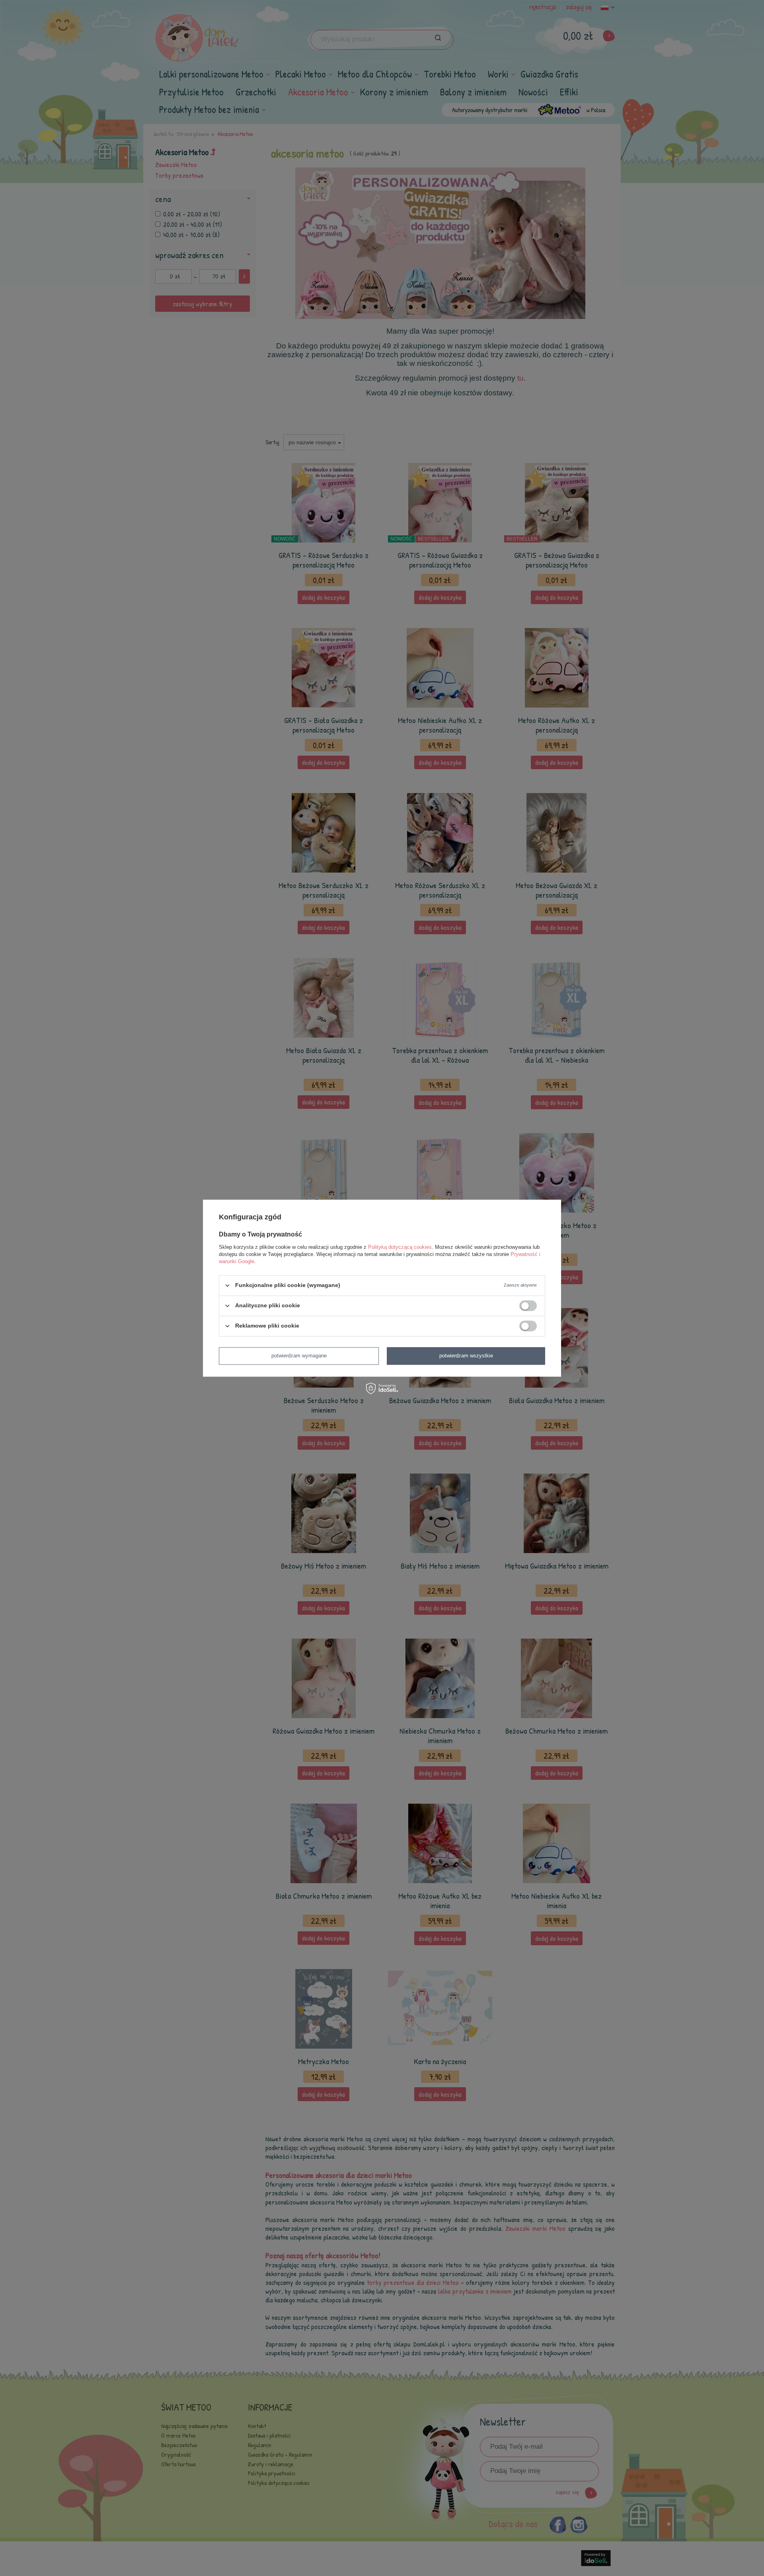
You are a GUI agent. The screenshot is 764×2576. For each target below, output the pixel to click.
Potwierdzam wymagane (299, 1356)
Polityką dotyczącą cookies (400, 1247)
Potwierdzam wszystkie (466, 1356)
